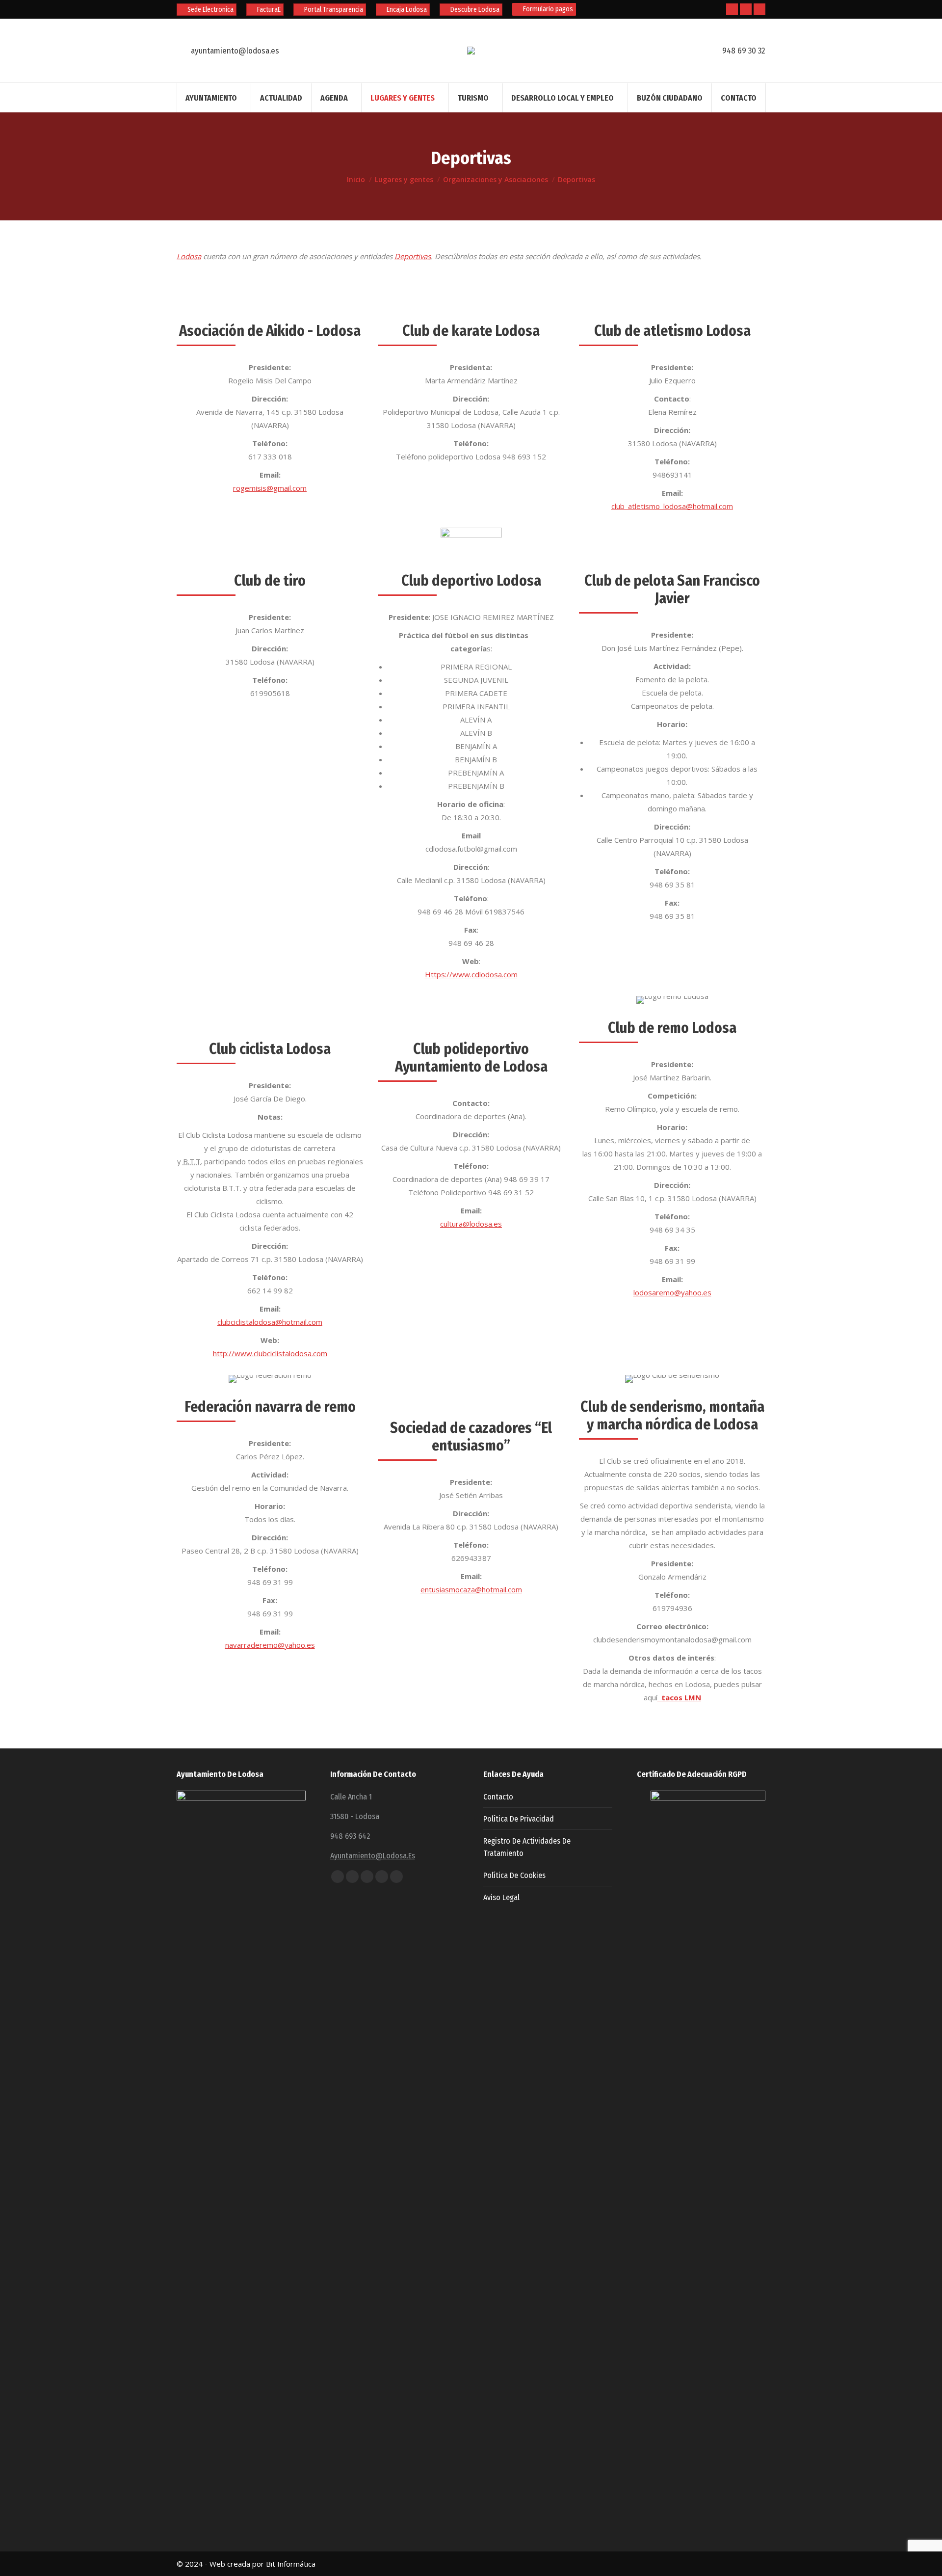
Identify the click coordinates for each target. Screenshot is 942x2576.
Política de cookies (514, 1875)
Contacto (498, 1797)
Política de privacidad (519, 1819)
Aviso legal (501, 1897)
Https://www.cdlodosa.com (471, 974)
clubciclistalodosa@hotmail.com (270, 1322)
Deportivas (413, 256)
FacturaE (269, 10)
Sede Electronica (210, 10)
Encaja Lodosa (407, 10)
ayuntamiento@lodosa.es (373, 1856)
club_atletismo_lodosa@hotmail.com (672, 506)
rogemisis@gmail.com (270, 488)
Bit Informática (291, 2564)
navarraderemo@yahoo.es (270, 1645)
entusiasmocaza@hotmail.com (471, 1589)
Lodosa (189, 256)
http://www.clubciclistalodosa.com (270, 1353)
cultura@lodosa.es (471, 1224)
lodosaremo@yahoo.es (672, 1292)
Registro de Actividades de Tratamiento (527, 1847)
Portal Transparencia (334, 10)
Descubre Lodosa (475, 10)
